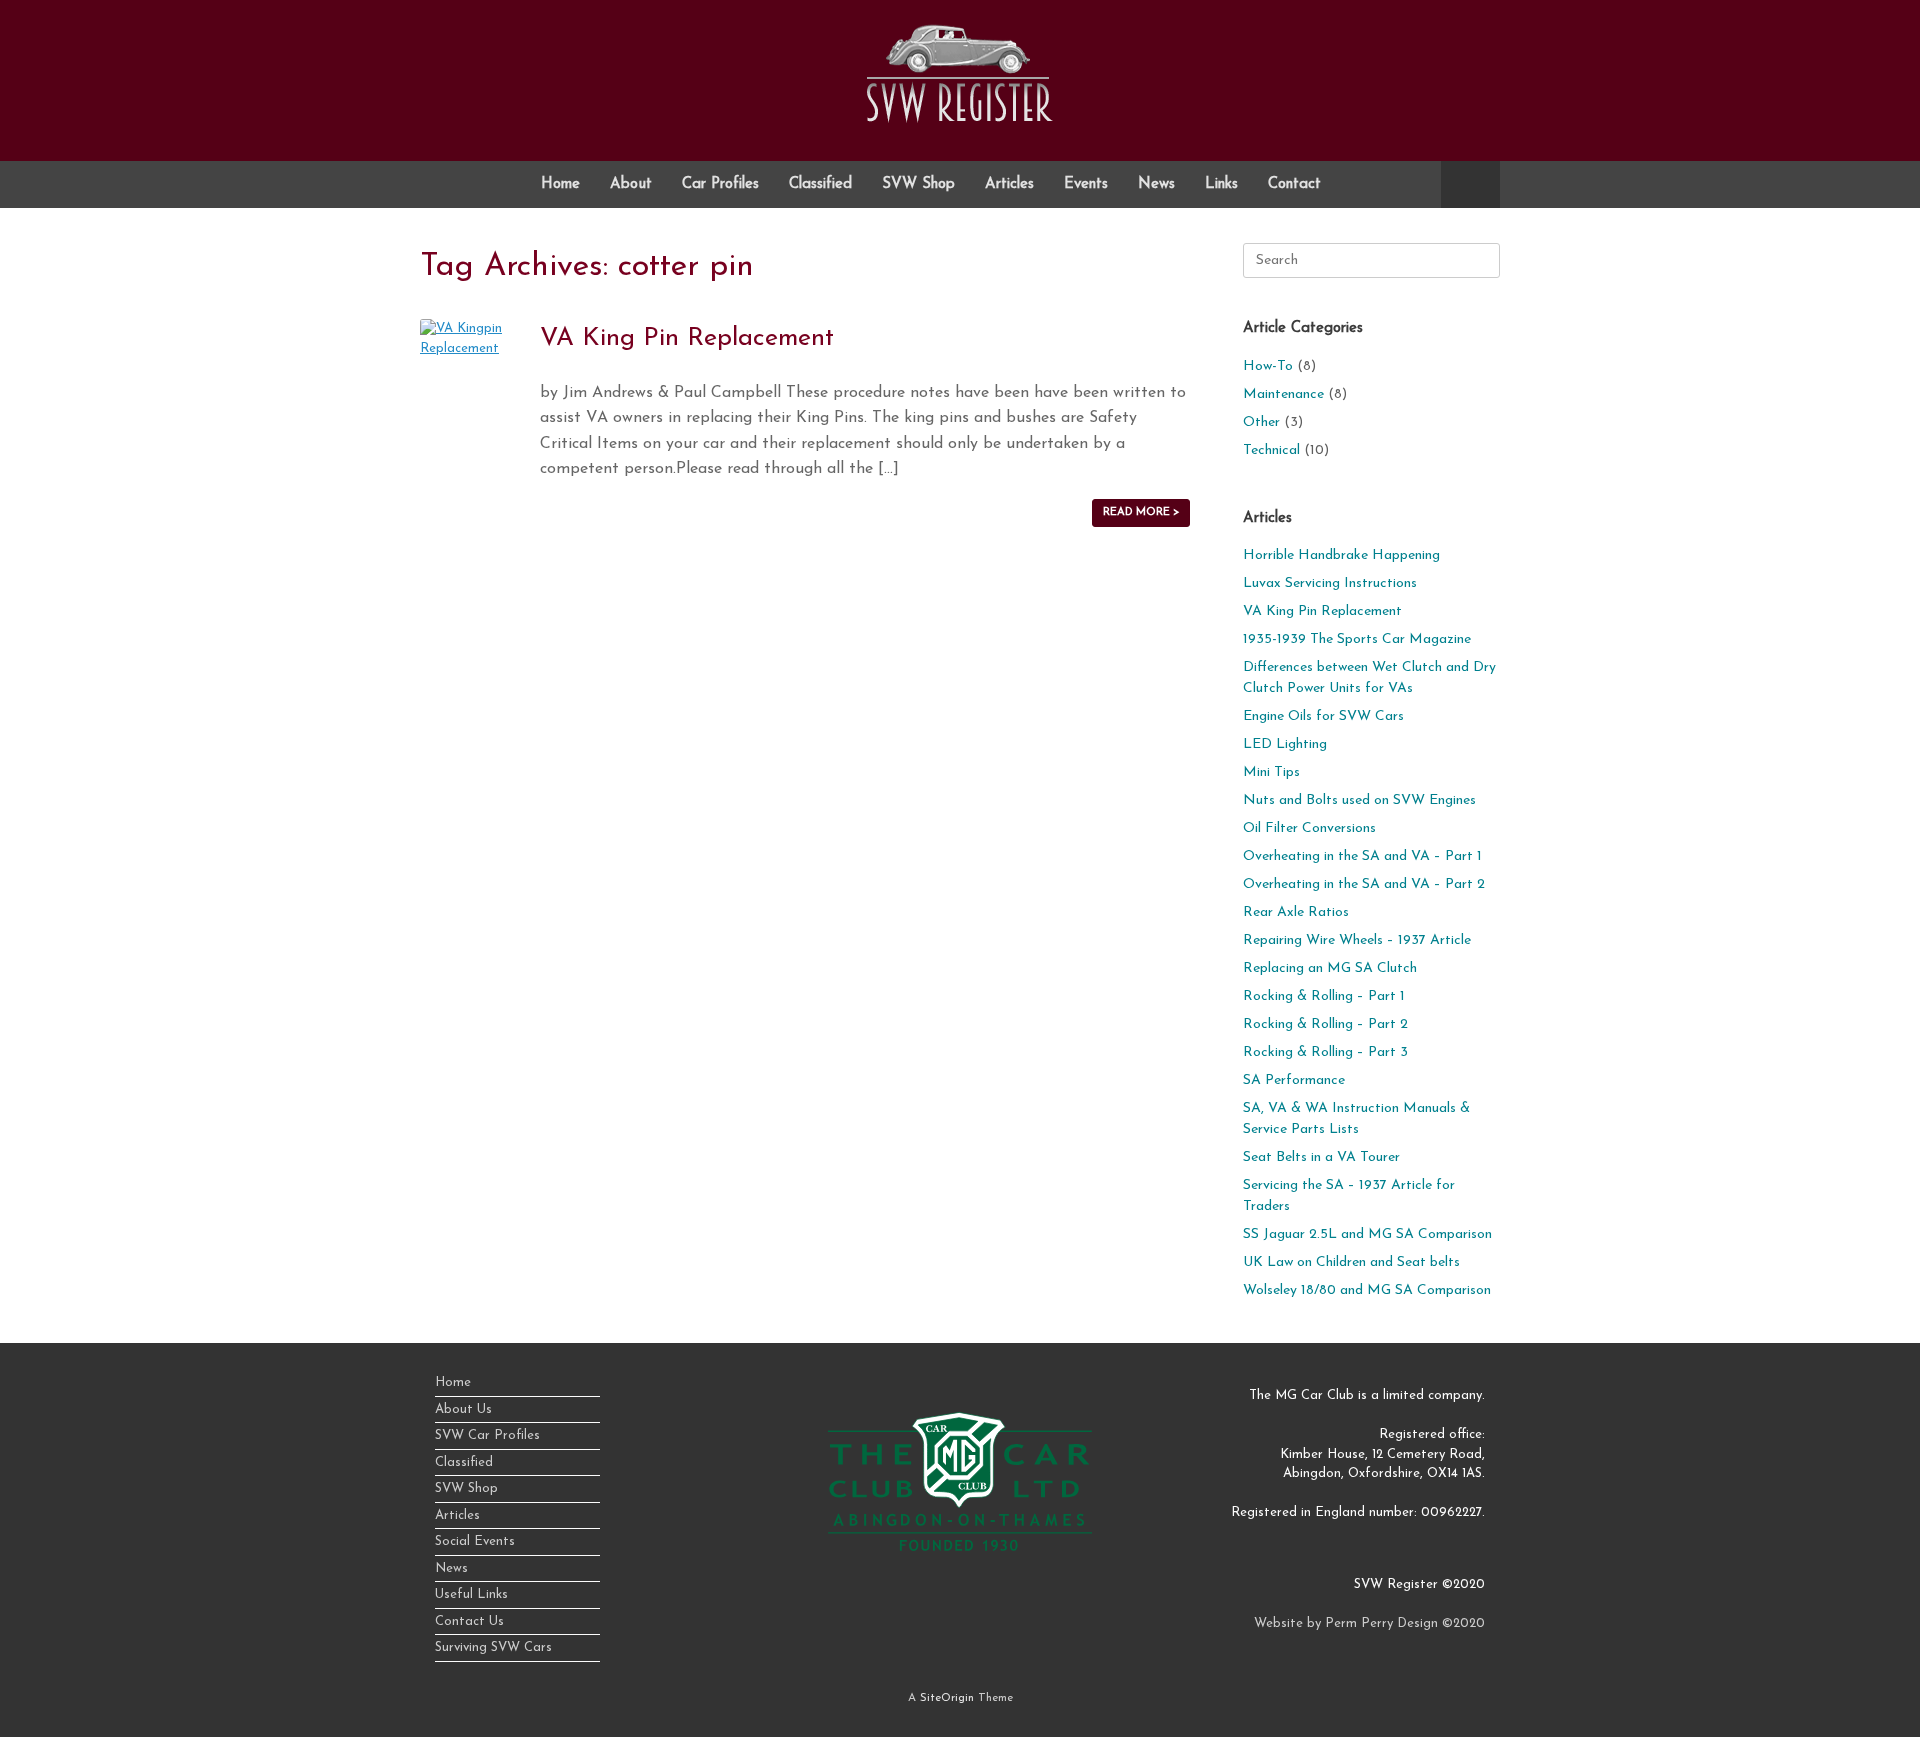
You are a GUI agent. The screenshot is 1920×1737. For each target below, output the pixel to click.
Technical (1271, 450)
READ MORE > (1141, 512)
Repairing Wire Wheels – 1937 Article (1357, 940)
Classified (820, 184)
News (1156, 184)
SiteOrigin (947, 1698)
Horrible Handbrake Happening (1341, 555)
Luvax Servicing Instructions (1330, 583)
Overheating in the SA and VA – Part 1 (1362, 856)
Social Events (475, 1541)
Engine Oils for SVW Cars (1323, 716)
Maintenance (1283, 394)
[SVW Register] (960, 73)
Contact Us (469, 1621)
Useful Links (471, 1594)
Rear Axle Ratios (1296, 912)
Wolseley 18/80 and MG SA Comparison (1367, 1290)
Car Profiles (720, 184)
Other (1261, 422)
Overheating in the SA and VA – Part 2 (1364, 884)
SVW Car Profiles (487, 1435)
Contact (1294, 184)
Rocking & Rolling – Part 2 (1325, 1024)
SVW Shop (918, 184)
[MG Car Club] (960, 1547)
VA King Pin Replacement (687, 338)
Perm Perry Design (1381, 1623)
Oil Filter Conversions (1309, 828)
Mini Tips (1271, 772)
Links (1221, 184)
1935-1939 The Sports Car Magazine (1357, 639)
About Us (463, 1409)
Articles (1009, 184)
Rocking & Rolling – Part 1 (1324, 996)
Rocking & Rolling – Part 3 (1325, 1052)
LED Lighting (1285, 744)
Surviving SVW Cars (493, 1647)
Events (1086, 184)
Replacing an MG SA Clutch (1330, 968)
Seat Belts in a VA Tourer (1321, 1157)
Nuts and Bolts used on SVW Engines (1359, 800)
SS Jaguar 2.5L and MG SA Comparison (1367, 1234)
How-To (1268, 366)
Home (560, 184)
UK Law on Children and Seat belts (1351, 1262)
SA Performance (1294, 1080)
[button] (1470, 184)
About (631, 184)
